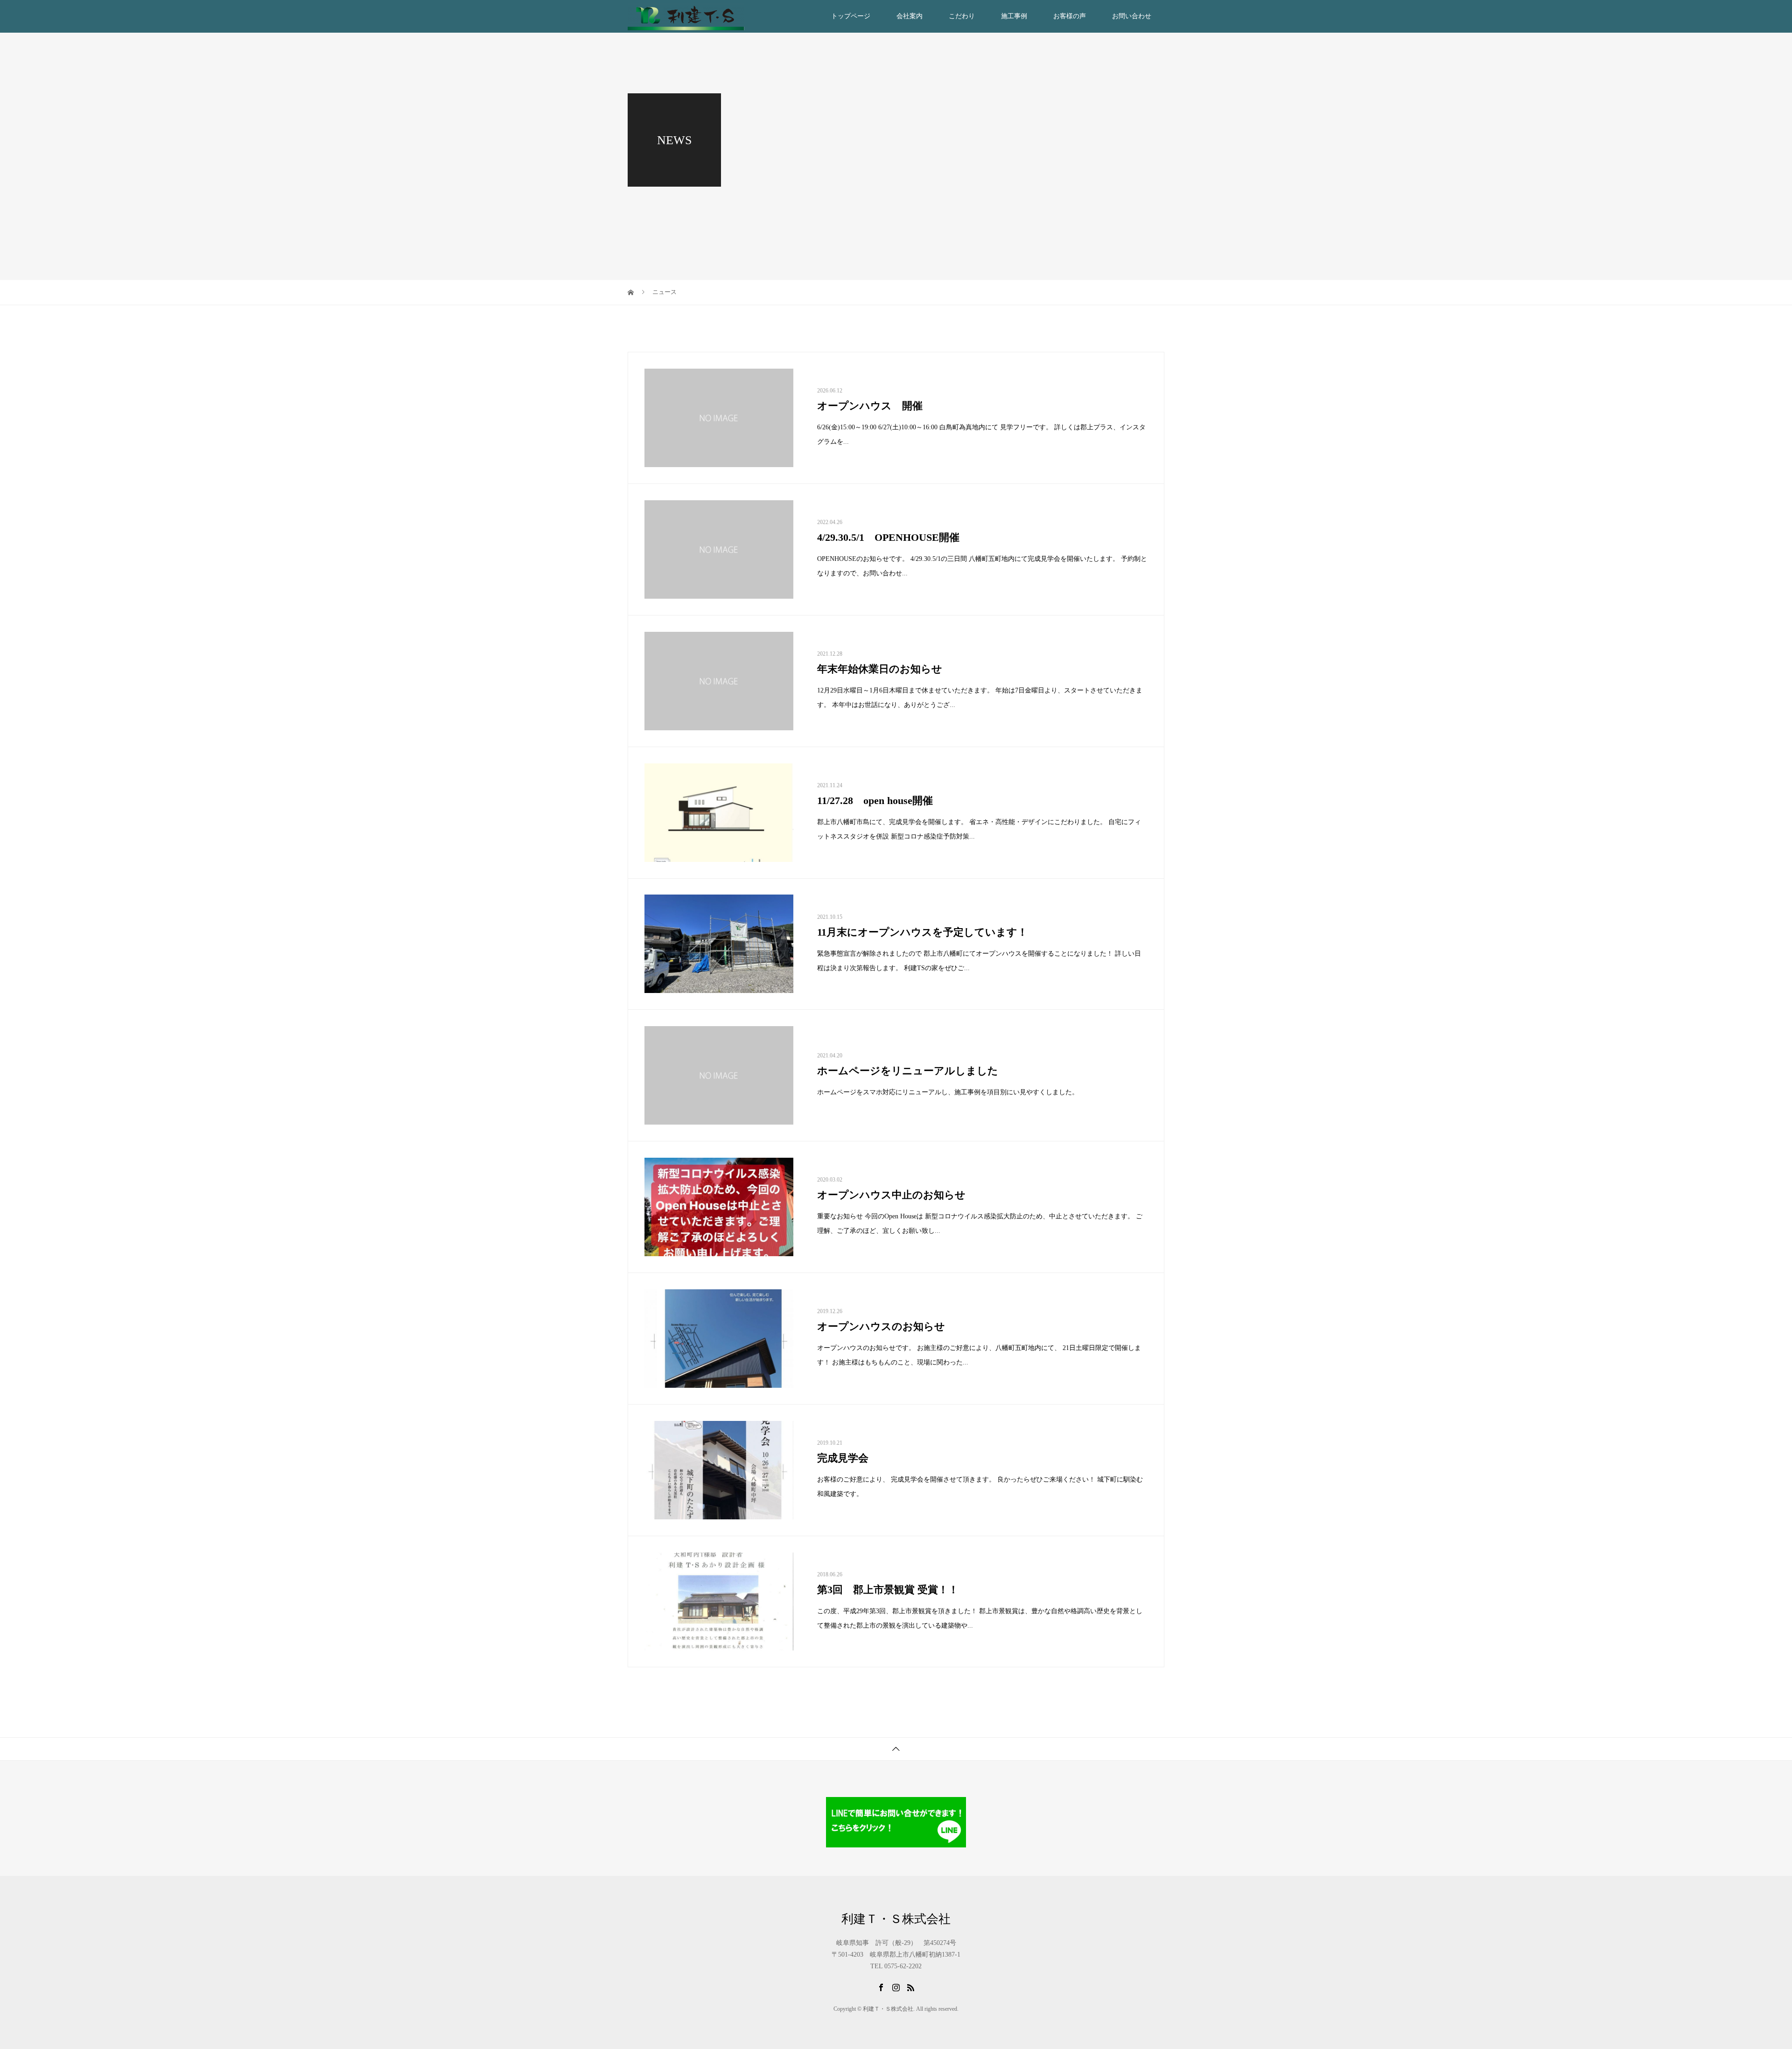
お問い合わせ (1132, 16)
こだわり (962, 16)
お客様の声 (1070, 16)
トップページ (851, 16)
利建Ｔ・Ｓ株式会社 (896, 1919)
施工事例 (1014, 16)
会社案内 (910, 16)
